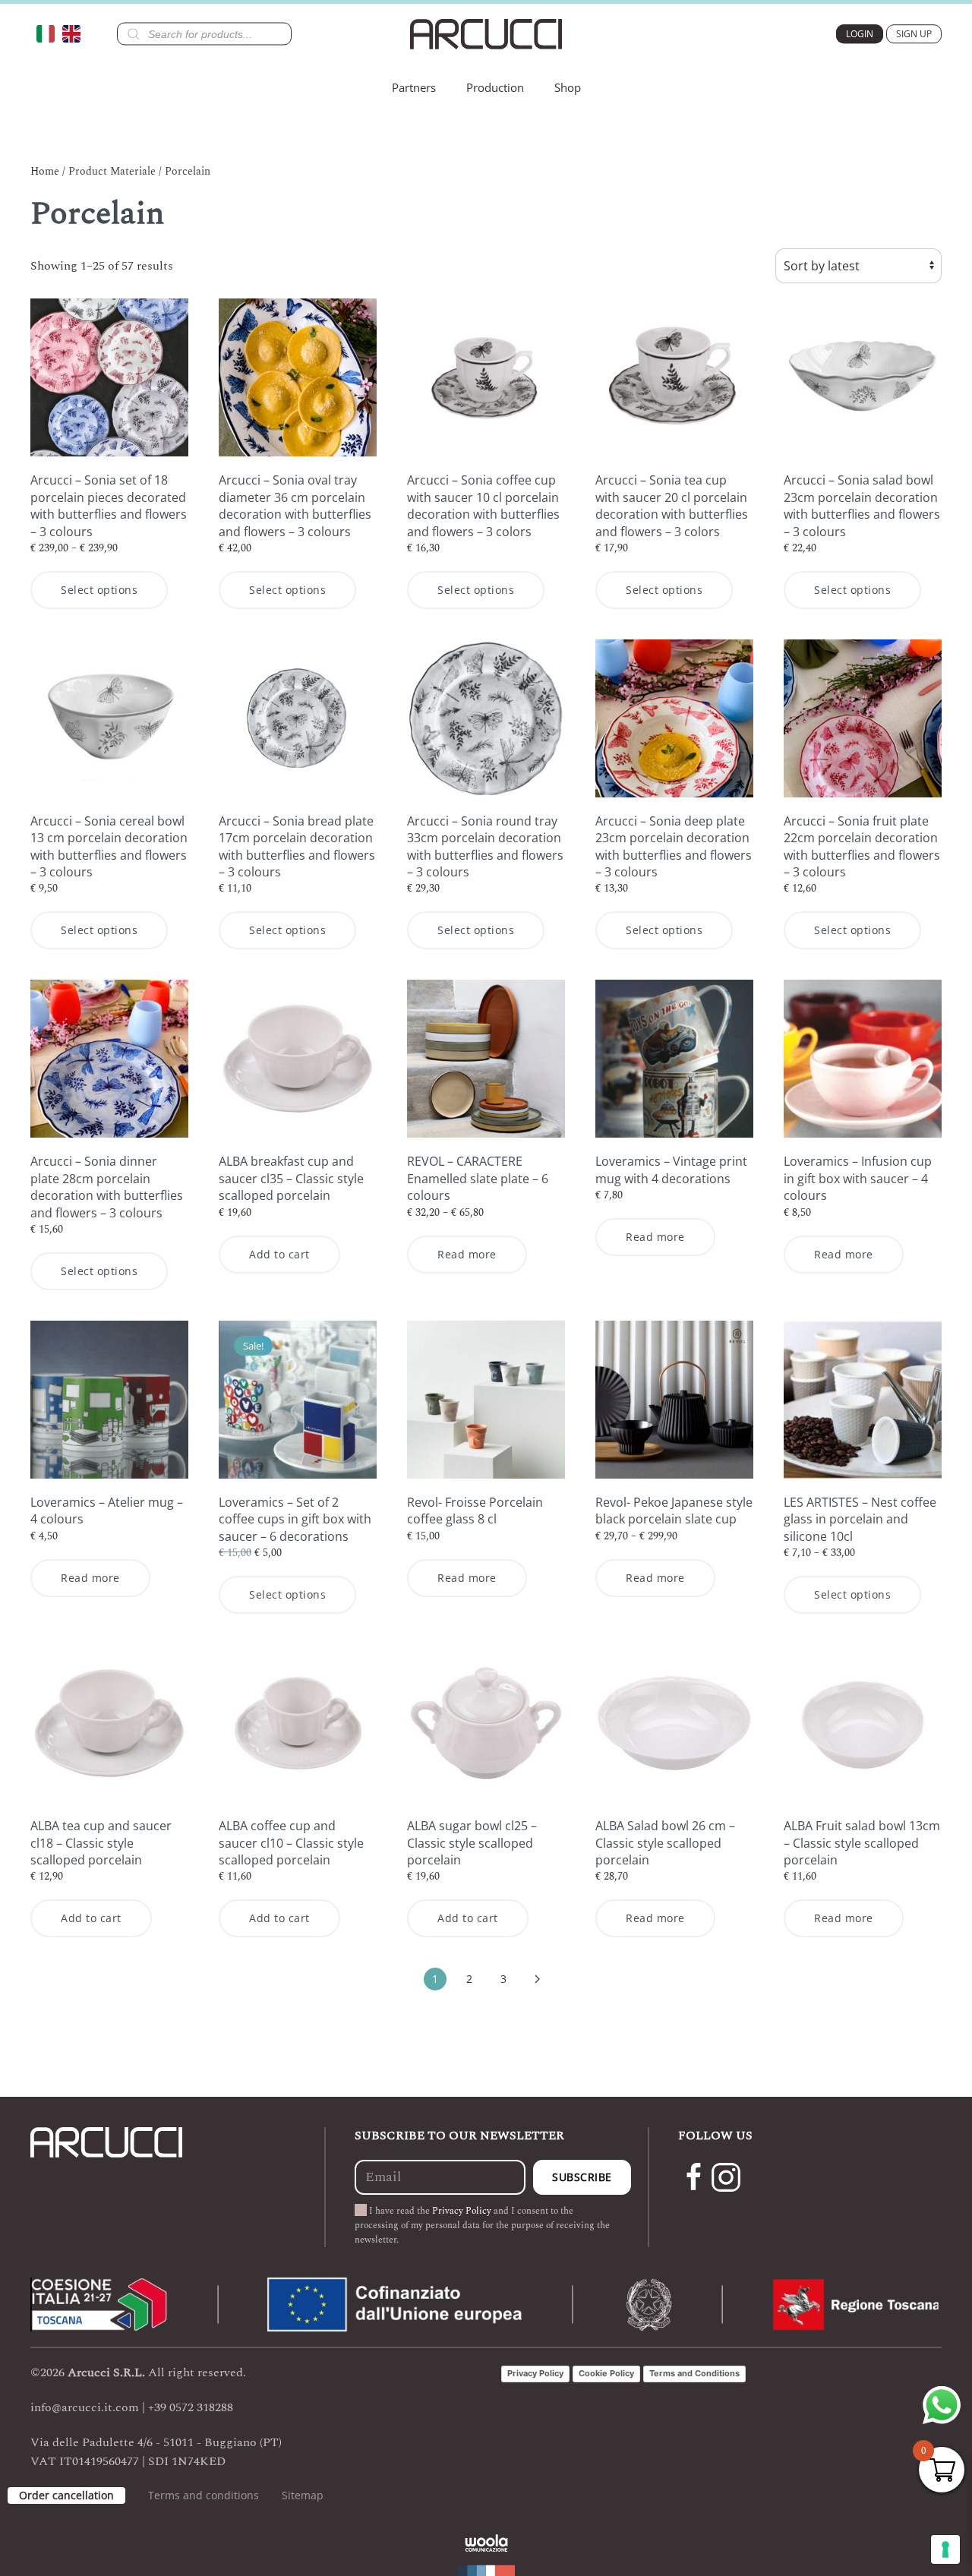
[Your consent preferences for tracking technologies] (945, 2549)
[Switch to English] (75, 34)
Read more (467, 1254)
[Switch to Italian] (49, 34)
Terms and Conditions (694, 2373)
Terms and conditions (204, 2495)
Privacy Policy (462, 2211)
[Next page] (538, 1979)
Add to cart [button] (279, 1254)
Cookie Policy (606, 2373)
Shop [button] (568, 87)
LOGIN (860, 34)
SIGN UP (914, 34)
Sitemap (303, 2495)
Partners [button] (414, 87)
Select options (99, 590)
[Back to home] (486, 34)
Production (495, 87)
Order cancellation (66, 2495)
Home (45, 171)
